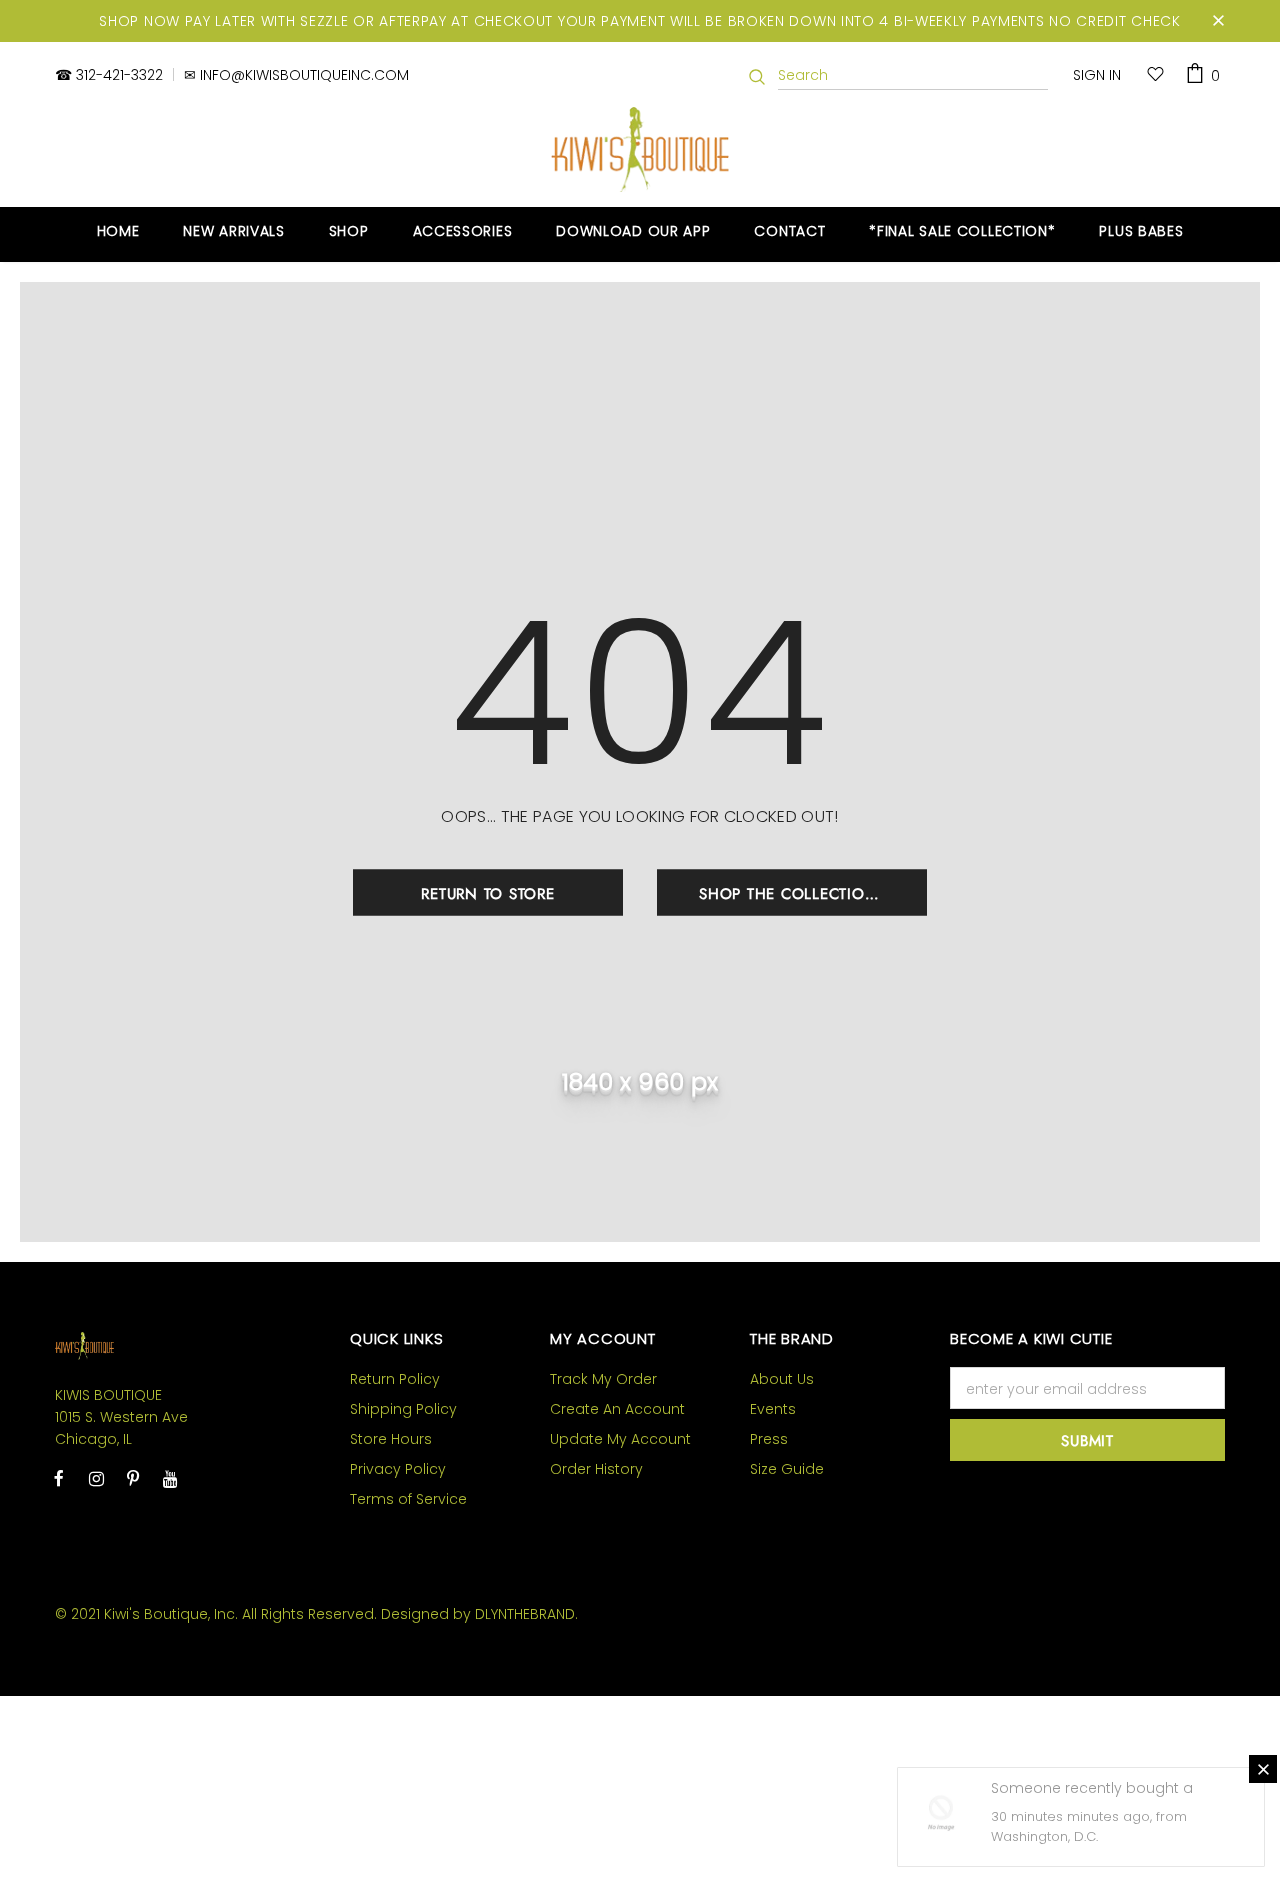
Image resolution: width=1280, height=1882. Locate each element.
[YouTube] (170, 1478)
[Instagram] (96, 1478)
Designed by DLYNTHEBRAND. (479, 1614)
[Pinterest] (133, 1478)
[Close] (1263, 1769)
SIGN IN (1097, 75)
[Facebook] (59, 1478)
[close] (1218, 21)
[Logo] (640, 149)
